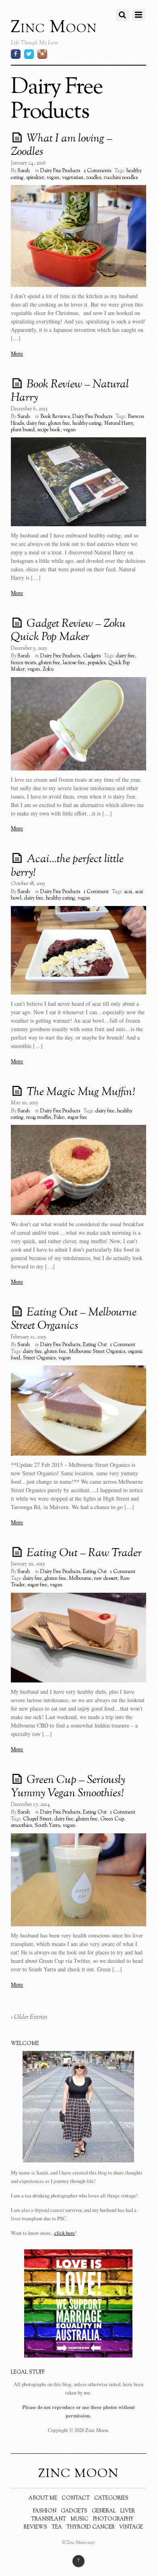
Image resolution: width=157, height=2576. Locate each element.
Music (80, 2519)
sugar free (77, 1118)
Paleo (59, 1118)
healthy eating (87, 424)
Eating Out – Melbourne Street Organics (74, 1320)
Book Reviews (55, 417)
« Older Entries (29, 2017)
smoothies (21, 1826)
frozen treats (23, 663)
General (104, 2511)
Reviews (35, 2527)
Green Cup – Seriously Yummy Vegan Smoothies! (68, 1787)
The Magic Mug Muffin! (81, 1092)
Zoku (48, 669)
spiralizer (35, 178)
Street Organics (39, 1358)
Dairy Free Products (60, 171)
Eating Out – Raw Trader (84, 1553)
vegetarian (73, 178)
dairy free (36, 424)
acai (128, 892)
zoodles (94, 178)
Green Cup (112, 1819)
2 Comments (97, 171)
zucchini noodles (121, 178)
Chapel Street (37, 1819)
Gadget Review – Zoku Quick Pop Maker (68, 631)
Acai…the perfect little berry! (67, 866)
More (17, 353)
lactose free (74, 663)
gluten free (59, 424)
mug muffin (39, 1118)
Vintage (131, 2527)
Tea (57, 2527)
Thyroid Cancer (91, 2527)
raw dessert (106, 1579)
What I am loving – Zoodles (62, 146)
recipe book (49, 430)
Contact (76, 2498)
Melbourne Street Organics (97, 1352)
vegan (53, 178)
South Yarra (47, 1826)
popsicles (97, 663)
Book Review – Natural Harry (70, 391)
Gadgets (92, 656)
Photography (113, 2519)
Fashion (45, 2511)
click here (65, 2233)
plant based (23, 430)
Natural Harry (119, 424)
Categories (111, 2498)
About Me (43, 2498)
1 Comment (96, 892)
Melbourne (80, 1579)
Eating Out (95, 1345)
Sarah (24, 171)
